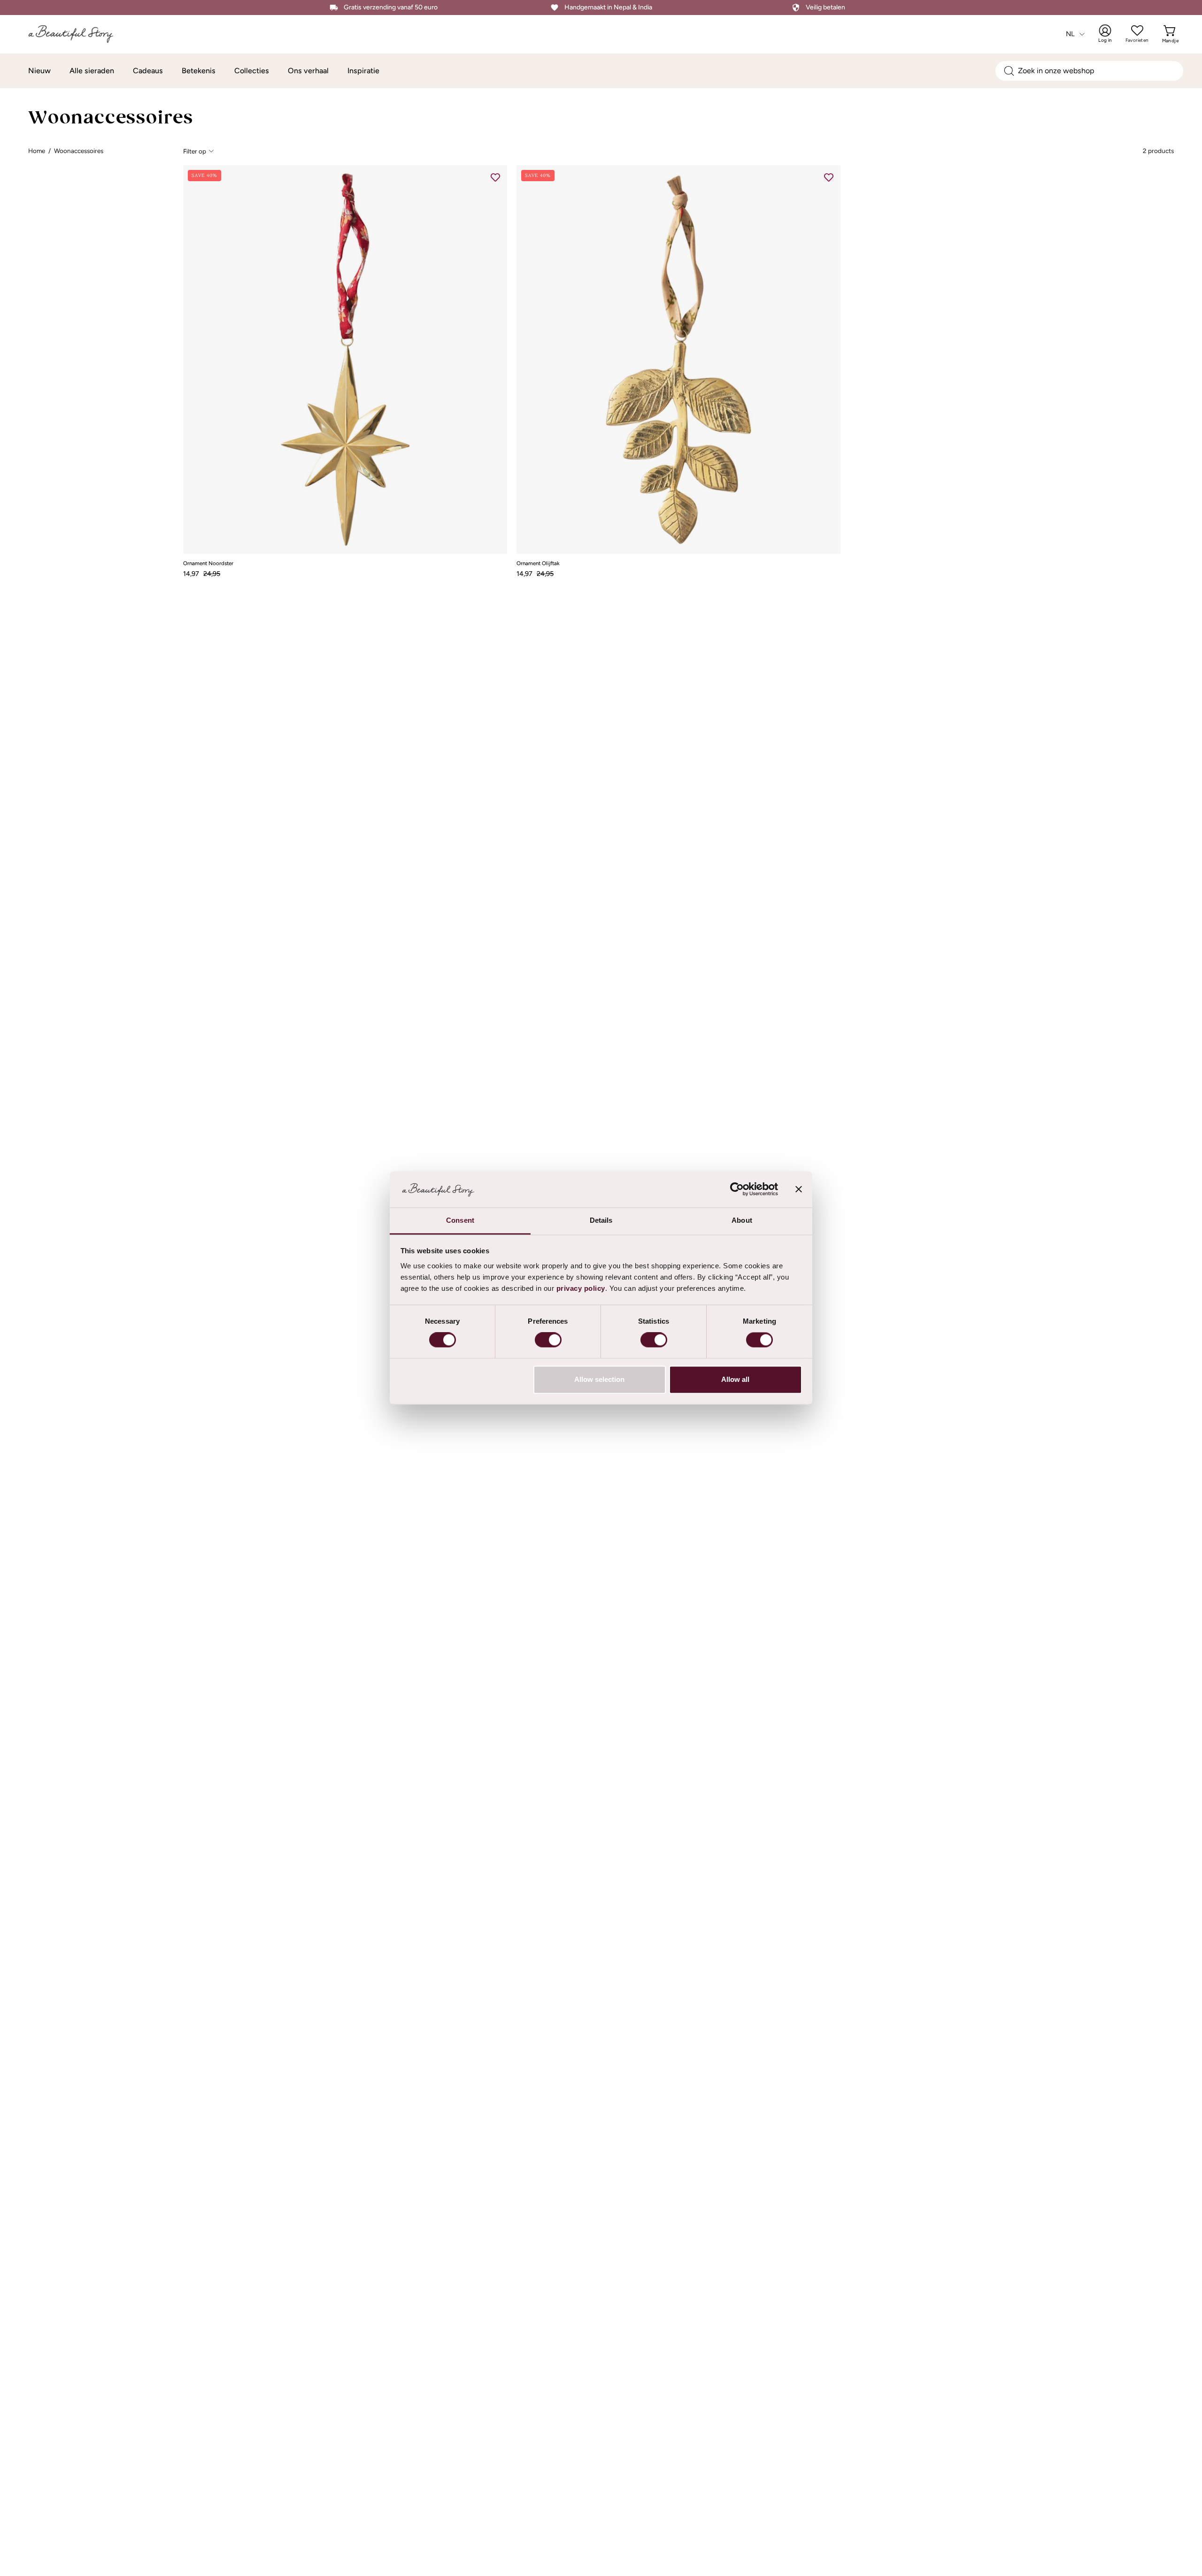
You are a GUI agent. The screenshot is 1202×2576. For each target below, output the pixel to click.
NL (1071, 34)
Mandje (1170, 34)
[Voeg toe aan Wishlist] (495, 177)
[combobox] (1089, 71)
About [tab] (742, 1220)
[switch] (548, 1340)
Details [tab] (601, 1220)
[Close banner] (799, 1189)
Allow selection (599, 1379)
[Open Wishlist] (1137, 31)
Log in (1111, 34)
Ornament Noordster (208, 564)
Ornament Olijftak (538, 564)
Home (37, 151)
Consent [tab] (460, 1220)
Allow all (735, 1379)
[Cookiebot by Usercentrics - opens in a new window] (737, 1189)
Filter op (195, 151)
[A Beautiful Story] (73, 34)
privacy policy (581, 1288)
